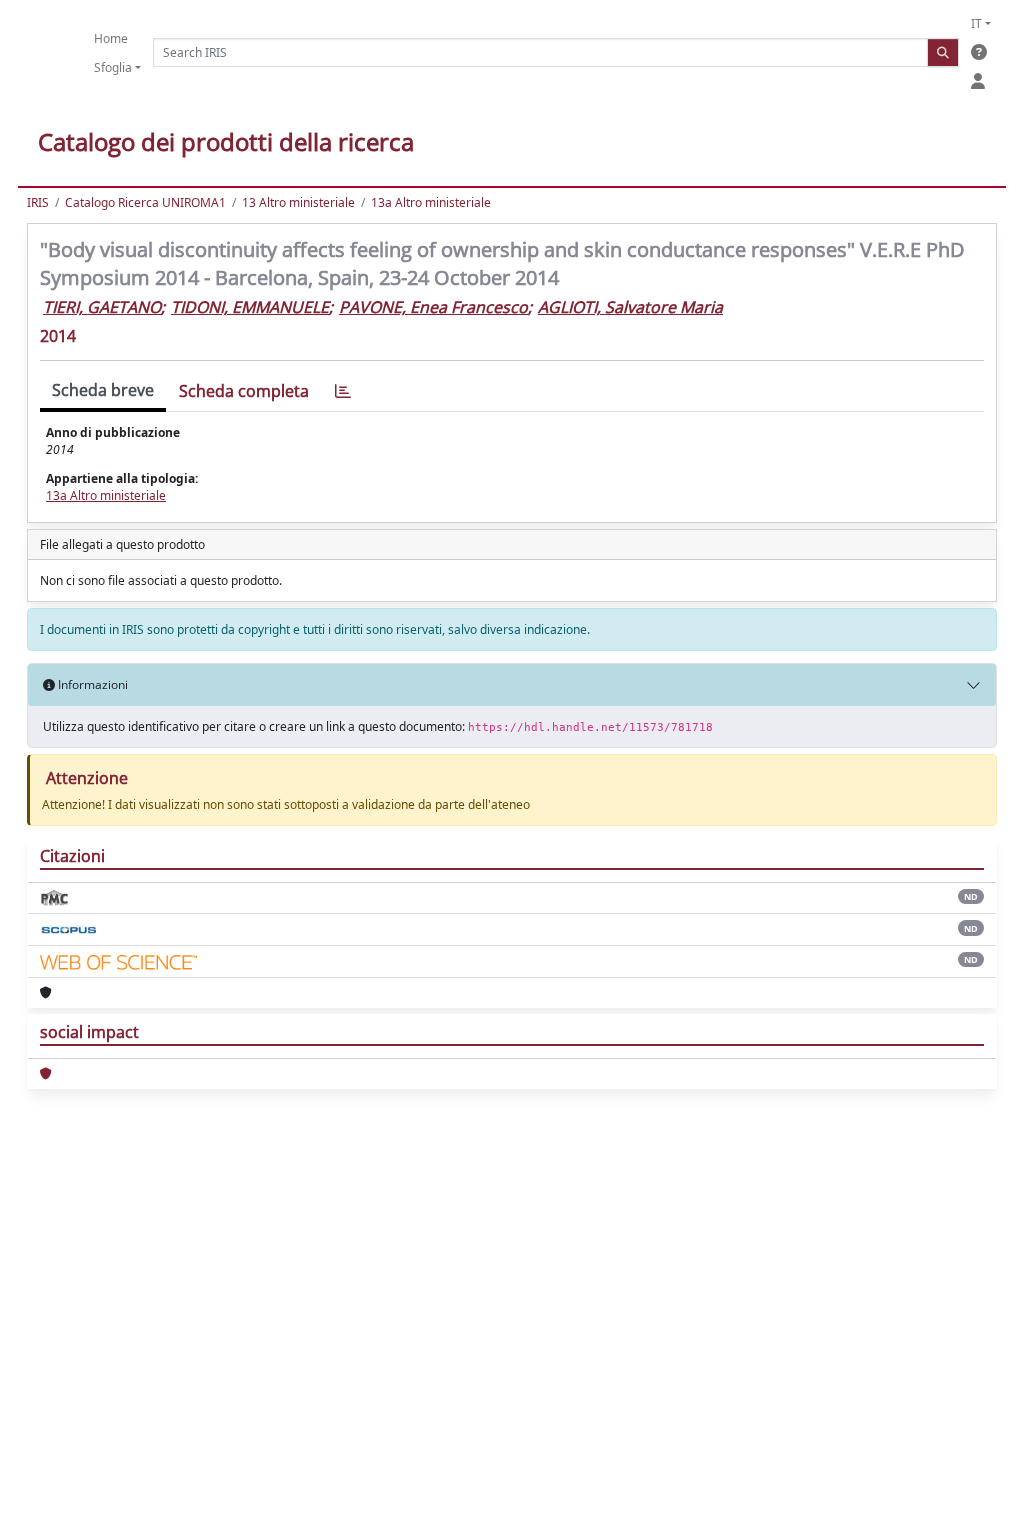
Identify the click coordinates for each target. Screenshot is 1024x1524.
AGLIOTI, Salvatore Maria (630, 307)
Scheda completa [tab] (244, 391)
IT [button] (976, 23)
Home (111, 38)
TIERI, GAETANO (102, 307)
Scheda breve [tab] (103, 390)
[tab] (343, 391)
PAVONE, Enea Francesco (433, 307)
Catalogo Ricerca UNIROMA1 (145, 202)
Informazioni (91, 684)
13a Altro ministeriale (431, 202)
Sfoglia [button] (113, 67)
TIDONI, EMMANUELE (250, 307)
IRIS (38, 202)
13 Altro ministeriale (298, 202)
